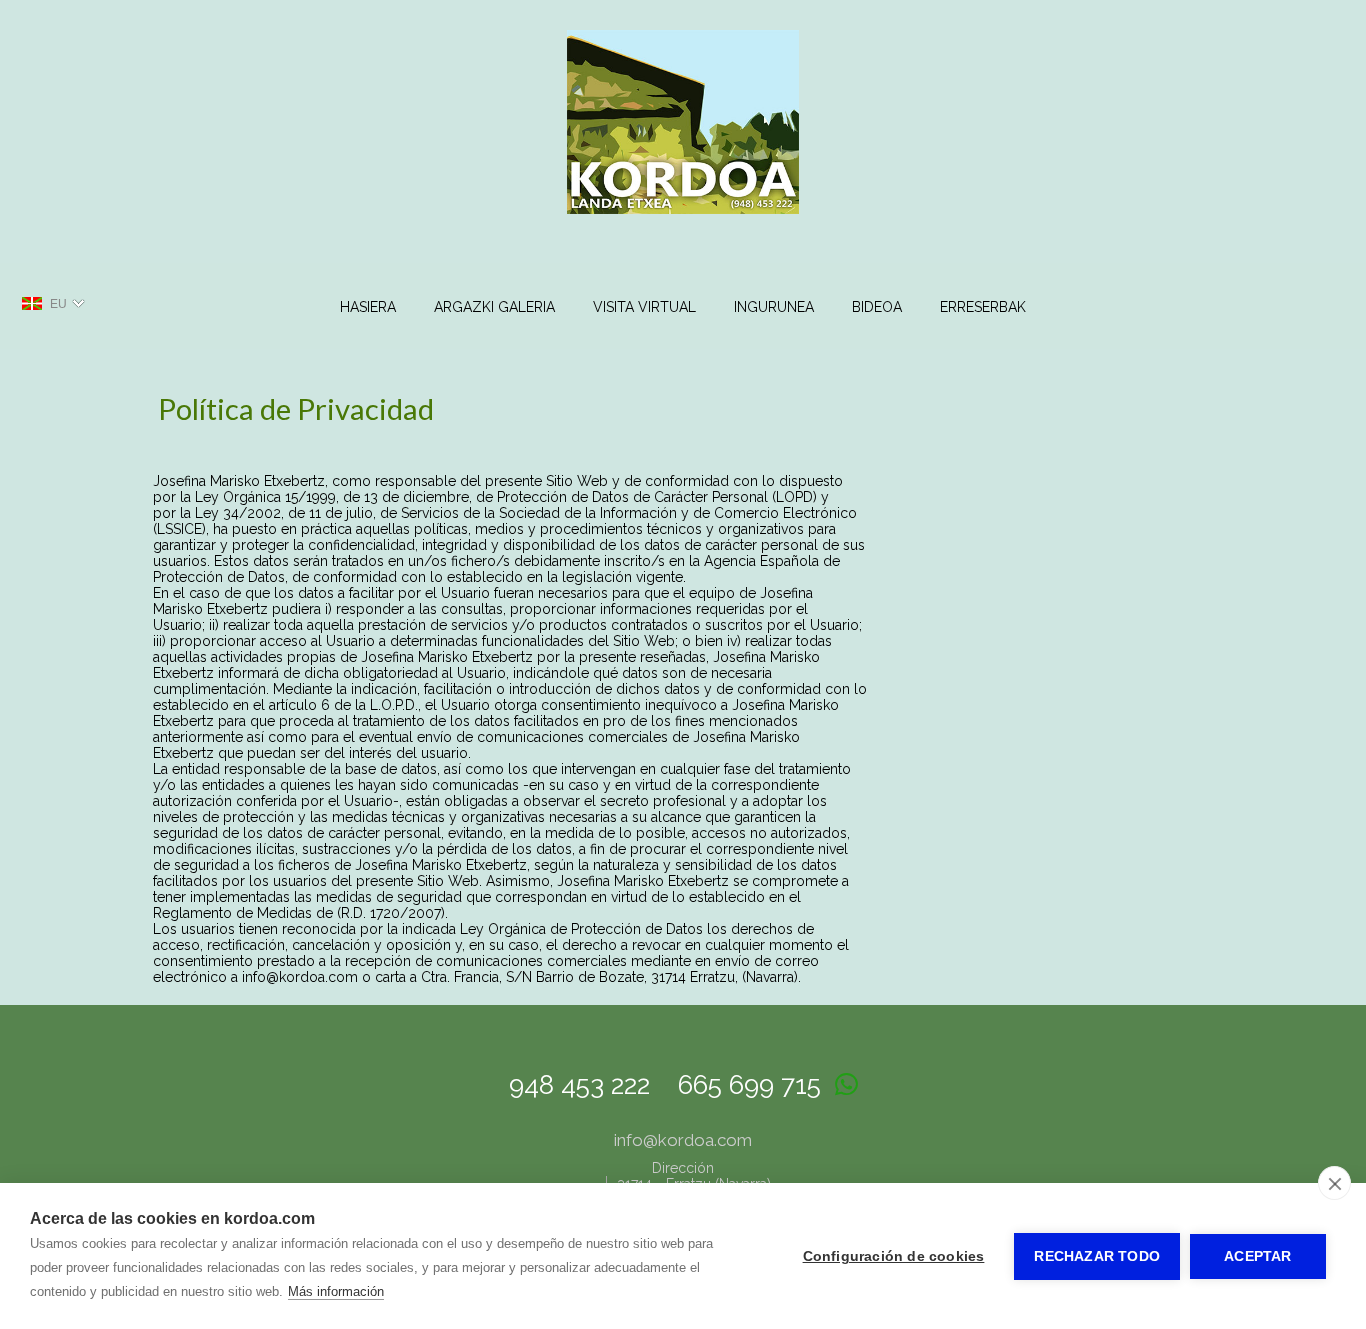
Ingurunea (774, 307)
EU (58, 304)
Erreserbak (983, 307)
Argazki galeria (494, 307)
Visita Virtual (644, 307)
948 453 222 (579, 1085)
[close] (1334, 1183)
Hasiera (368, 307)
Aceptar (1257, 1256)
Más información (336, 1291)
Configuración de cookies (894, 1256)
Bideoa (877, 307)
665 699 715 (749, 1085)
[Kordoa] (683, 225)
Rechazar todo (1097, 1256)
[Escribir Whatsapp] (846, 1085)
